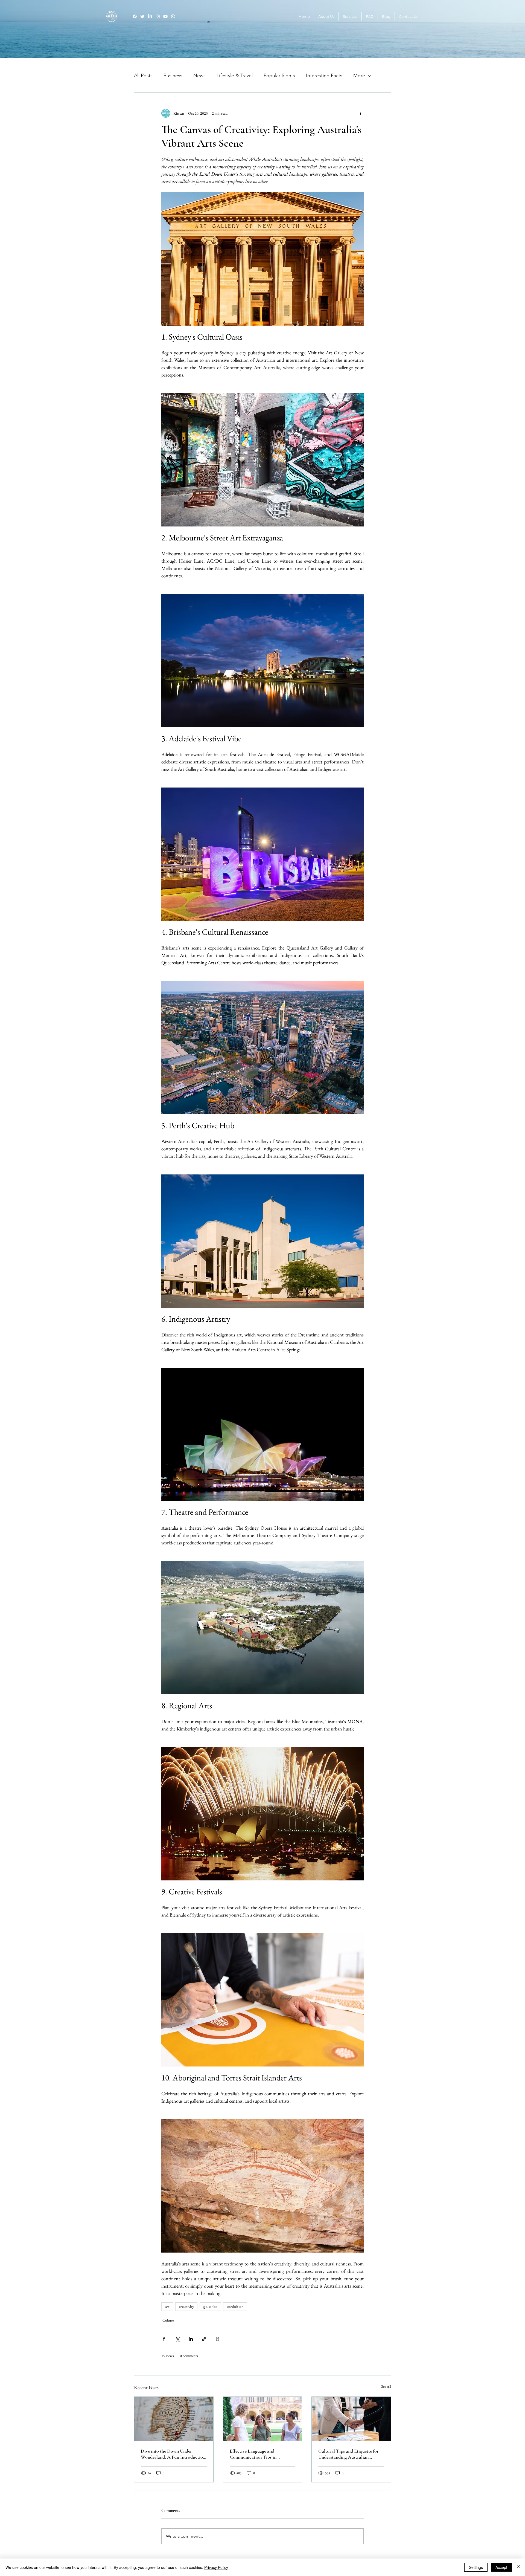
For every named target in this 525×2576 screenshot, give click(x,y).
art (167, 2306)
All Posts (143, 76)
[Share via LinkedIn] (191, 2339)
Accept (501, 2567)
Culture (168, 2320)
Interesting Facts (324, 76)
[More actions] (360, 113)
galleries (210, 2306)
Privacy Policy (216, 2567)
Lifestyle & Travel (235, 76)
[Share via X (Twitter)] (177, 2339)
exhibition (235, 2306)
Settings (476, 2567)
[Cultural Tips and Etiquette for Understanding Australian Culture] (351, 2419)
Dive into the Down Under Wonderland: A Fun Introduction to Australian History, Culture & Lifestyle (173, 2454)
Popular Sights (279, 76)
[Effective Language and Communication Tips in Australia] (263, 2419)
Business (173, 76)
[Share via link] (204, 2339)
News (199, 76)
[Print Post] (218, 2339)
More (359, 76)
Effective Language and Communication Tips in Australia (253, 2454)
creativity (186, 2306)
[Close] (518, 2567)
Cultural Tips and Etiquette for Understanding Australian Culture (348, 2454)
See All (386, 2386)
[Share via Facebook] (164, 2339)
